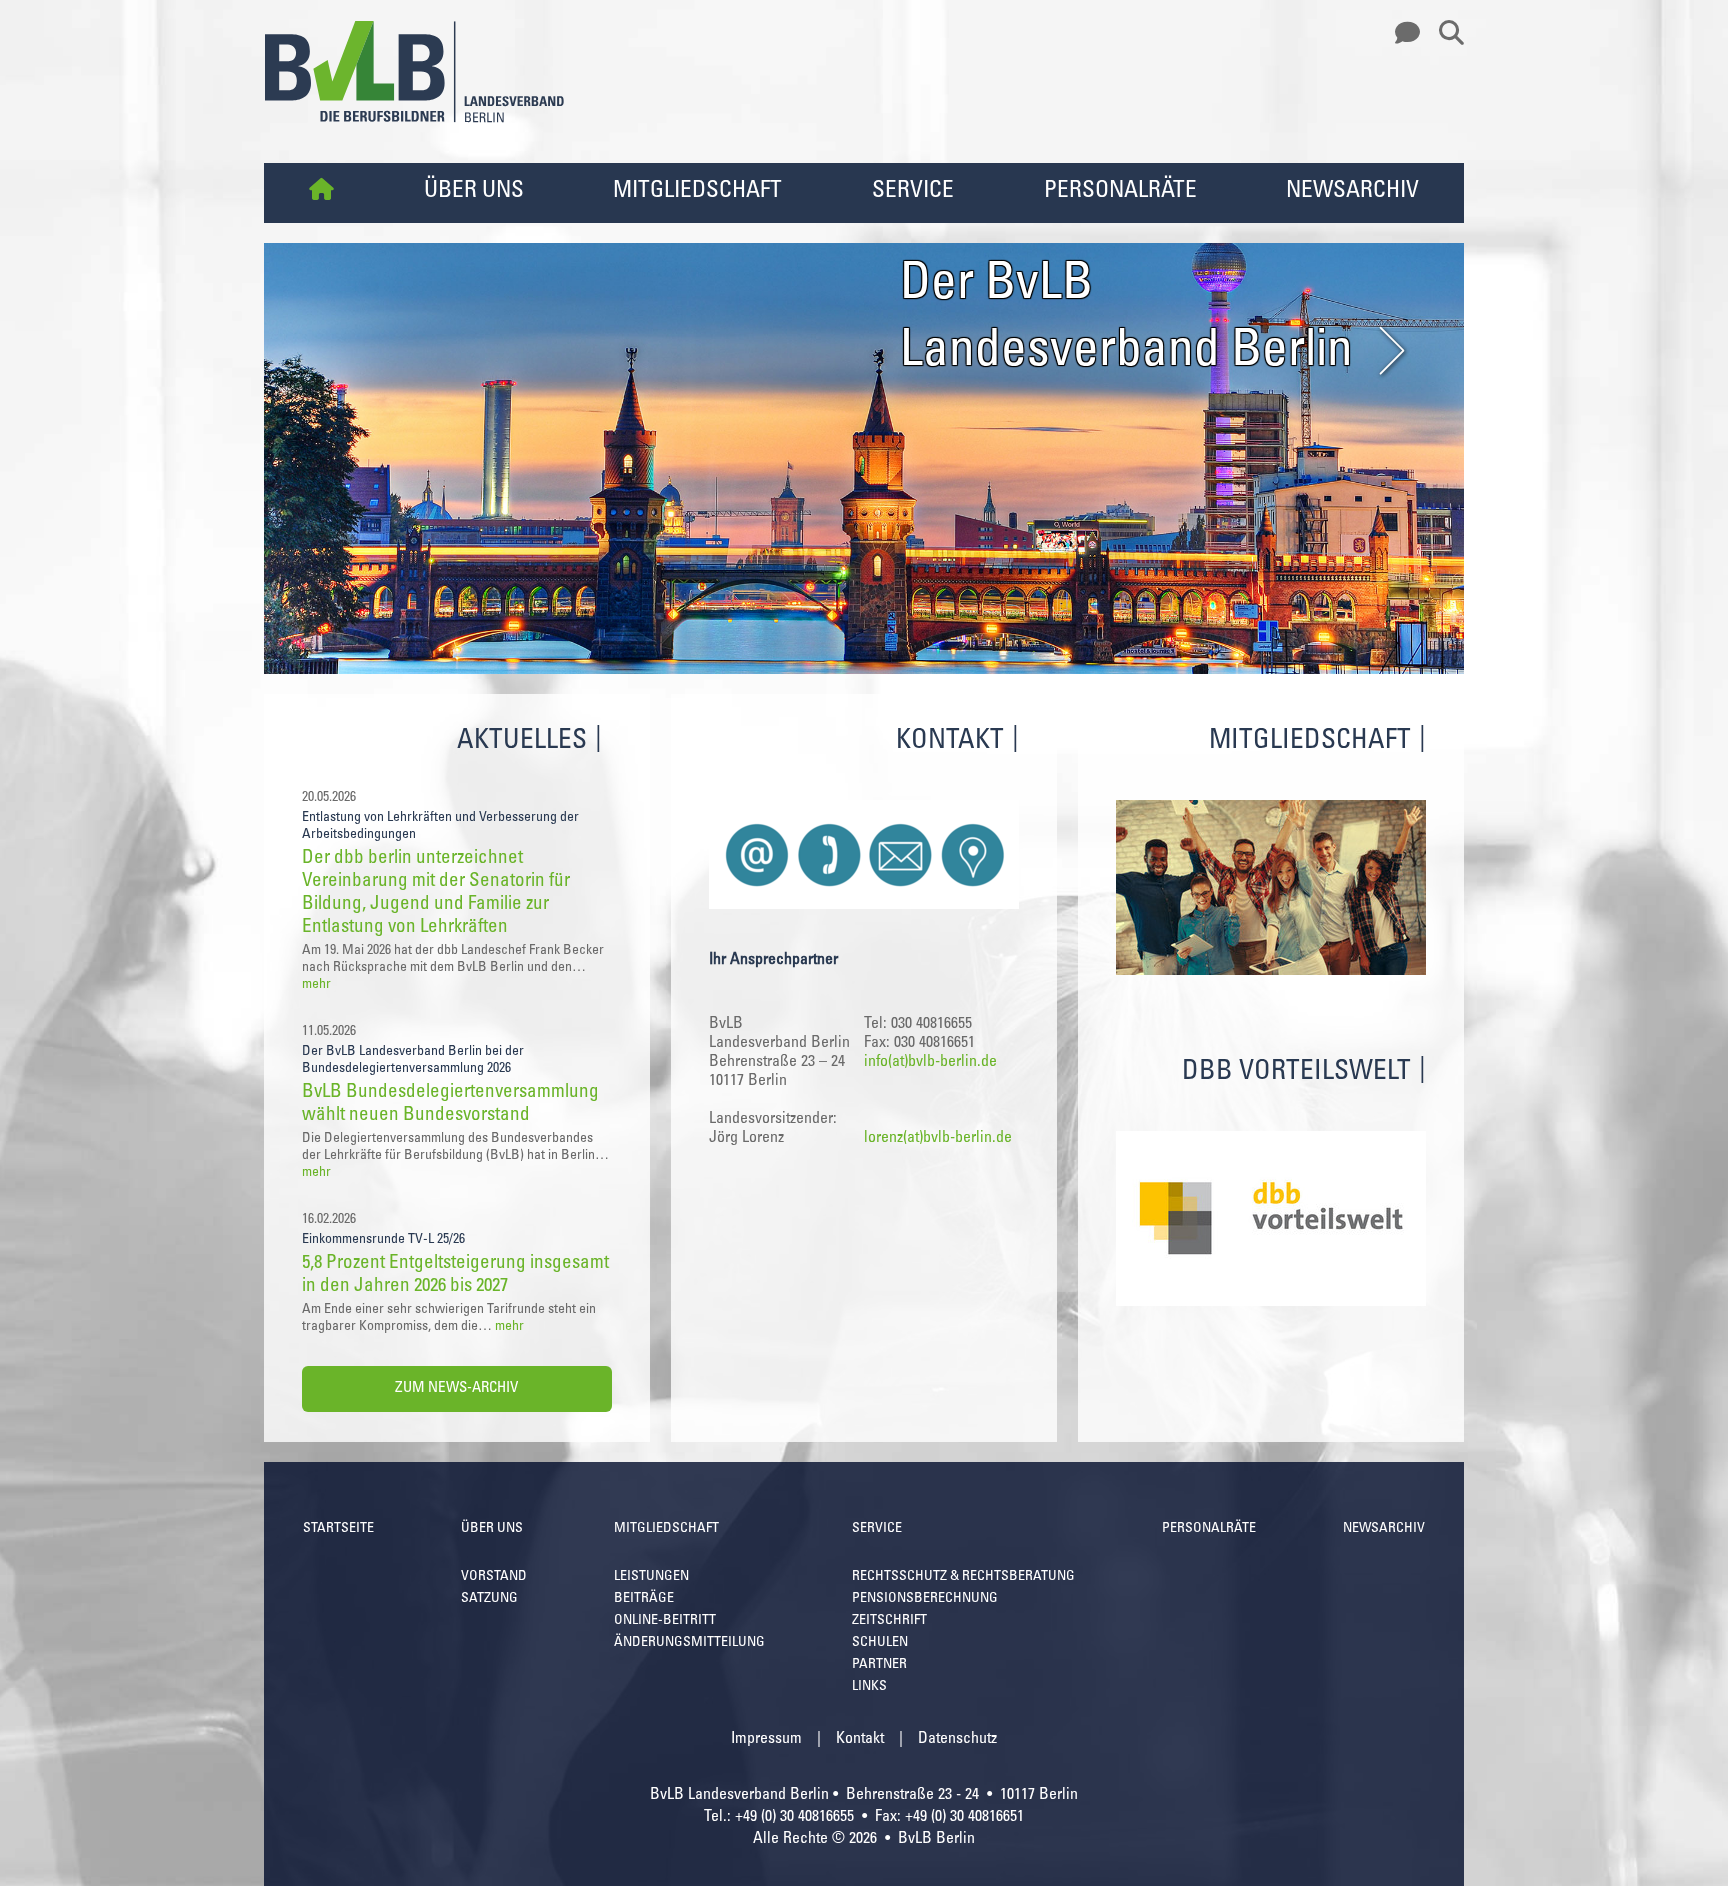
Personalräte (1120, 191)
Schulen (880, 1643)
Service (913, 191)
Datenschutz (957, 1739)
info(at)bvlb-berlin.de (930, 1062)
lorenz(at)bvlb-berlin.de (938, 1138)
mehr (316, 985)
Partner (879, 1665)
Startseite (338, 1529)
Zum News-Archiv (456, 1388)
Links (869, 1687)
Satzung (489, 1599)
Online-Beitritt (665, 1621)
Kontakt (860, 1739)
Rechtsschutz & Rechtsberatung (963, 1577)
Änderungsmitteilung (689, 1643)
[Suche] (1444, 34)
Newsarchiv (1352, 191)
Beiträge (644, 1599)
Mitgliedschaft (697, 191)
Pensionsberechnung (925, 1599)
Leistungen (651, 1577)
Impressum (766, 1739)
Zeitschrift (889, 1621)
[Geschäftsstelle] (1402, 34)
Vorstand (494, 1577)
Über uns (474, 191)
